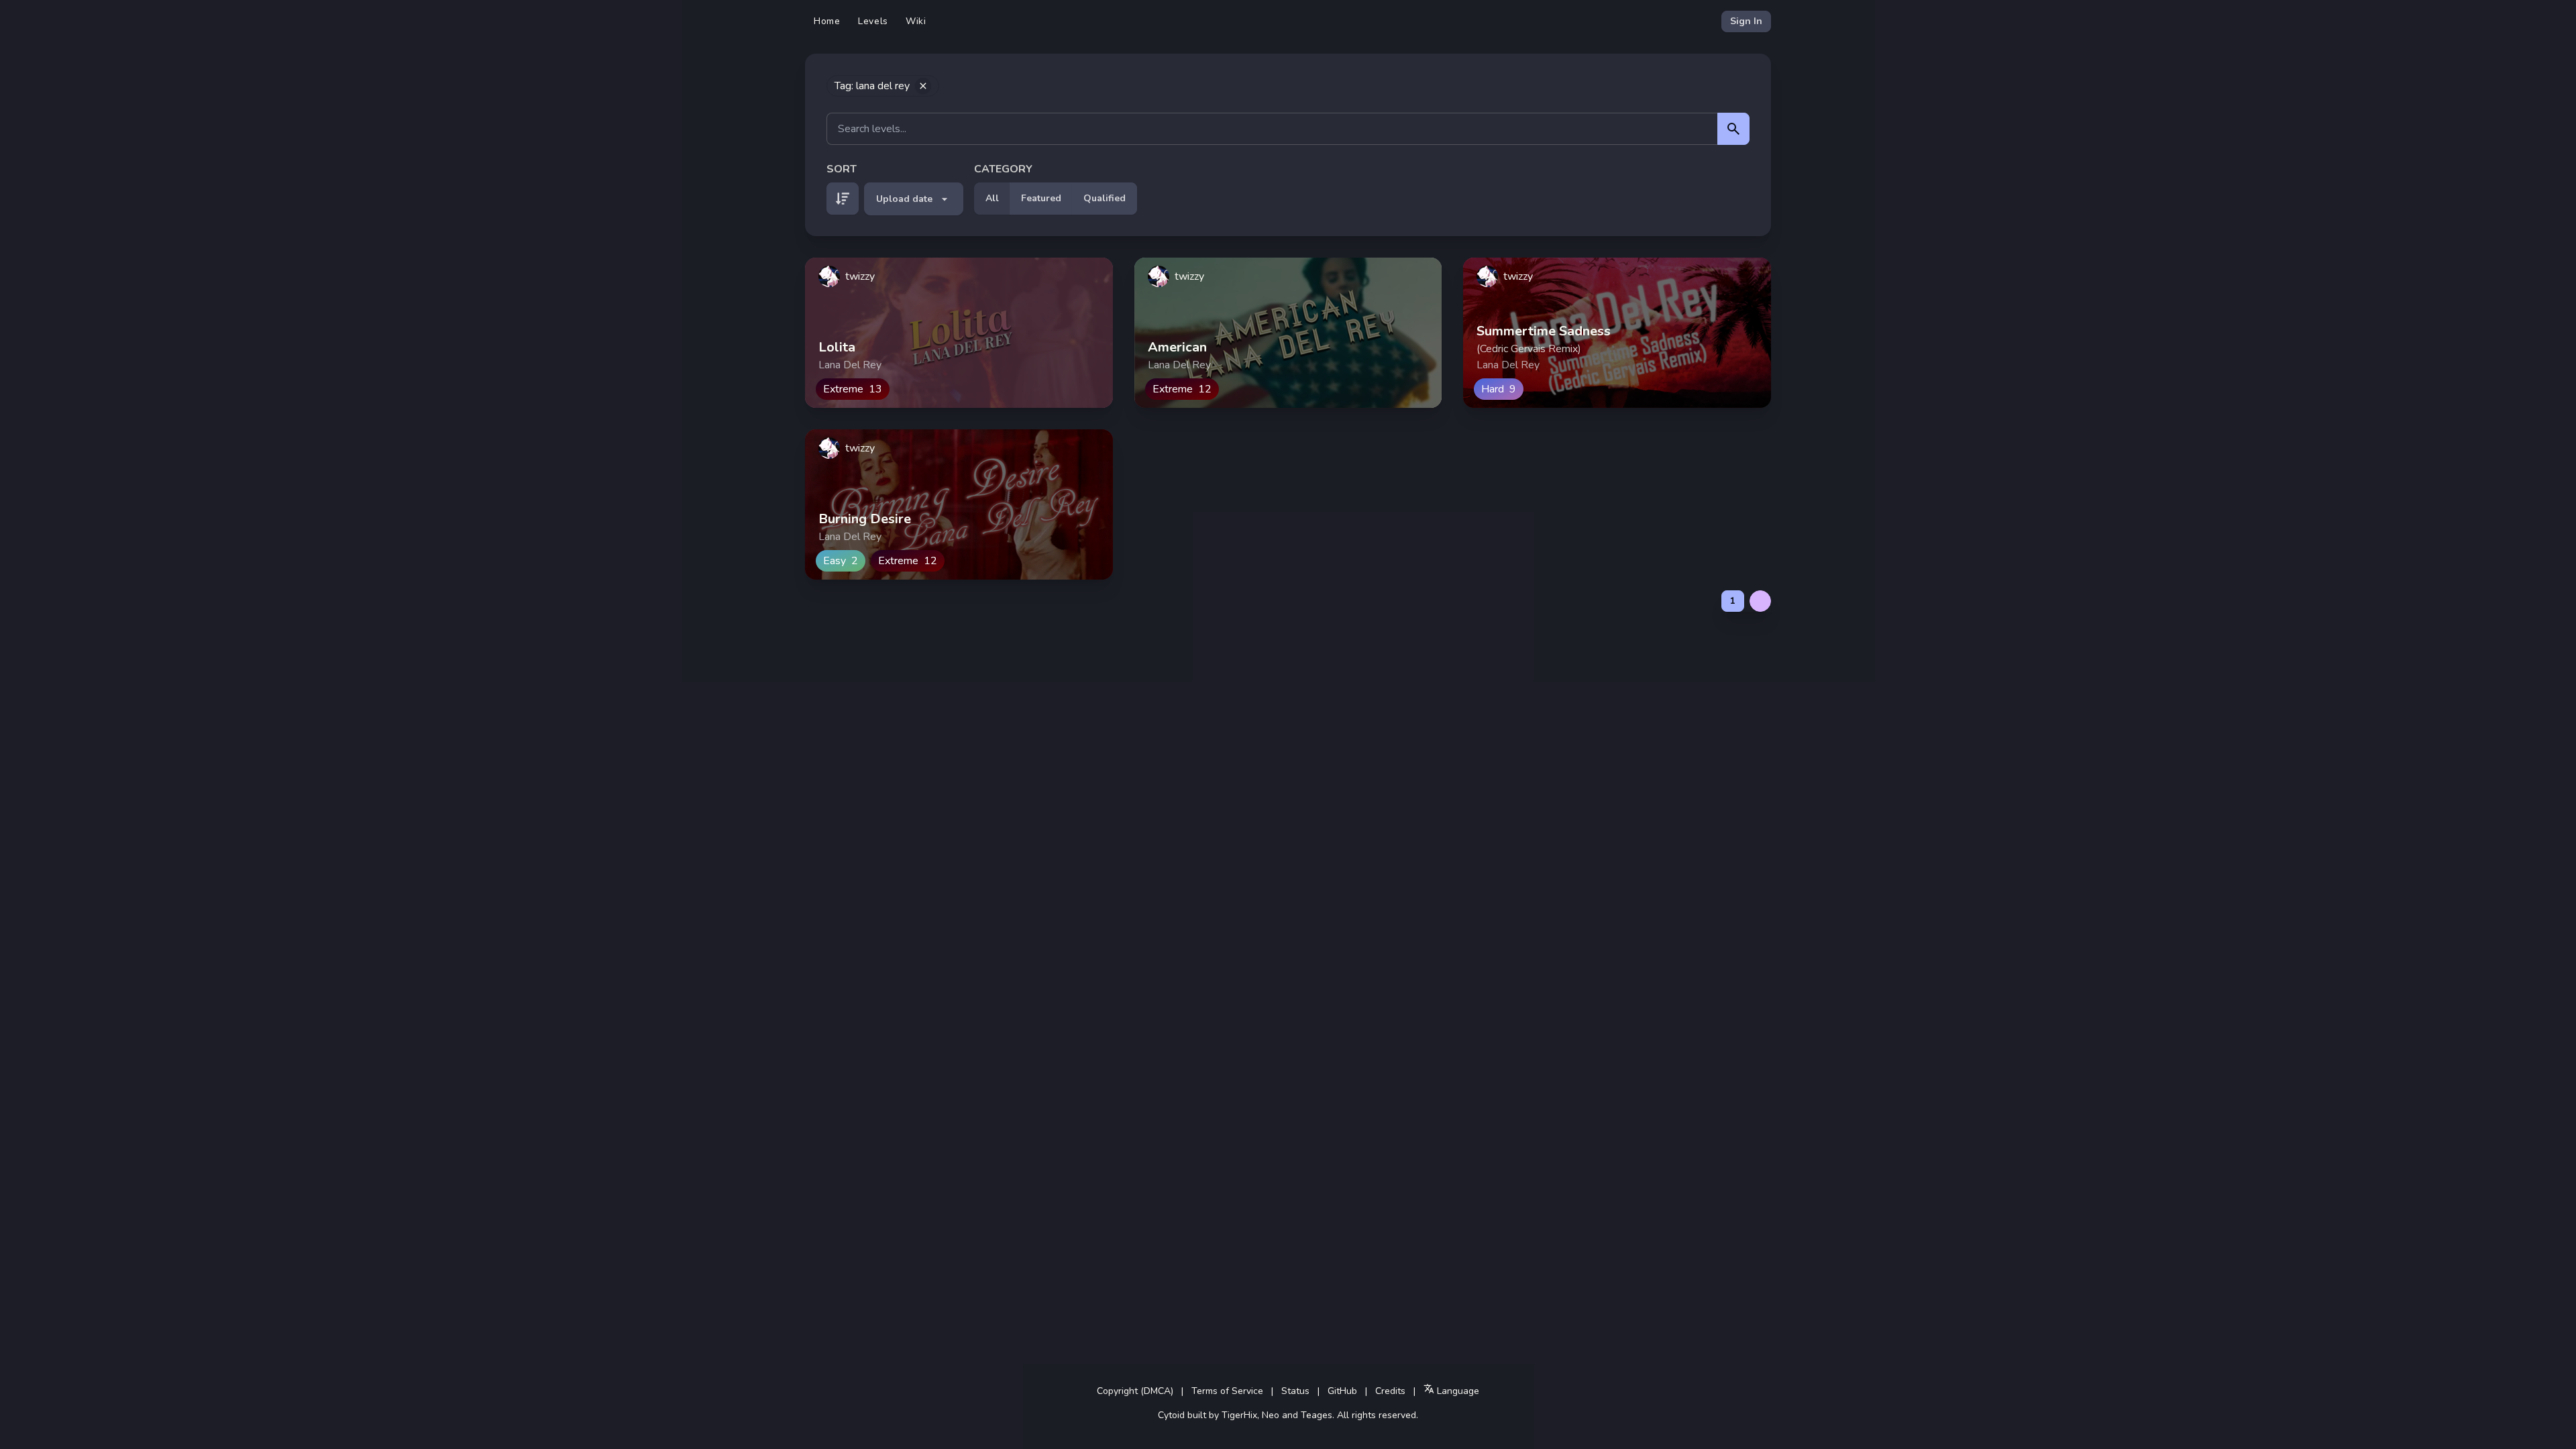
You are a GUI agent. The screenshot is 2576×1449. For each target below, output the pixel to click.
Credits (1390, 1391)
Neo (1271, 1415)
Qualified (1105, 198)
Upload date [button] (904, 199)
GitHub (1342, 1391)
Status (1295, 1391)
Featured (1041, 198)
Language (1457, 1391)
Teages (1317, 1415)
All (992, 198)
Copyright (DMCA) (1135, 1391)
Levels (873, 21)
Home (827, 21)
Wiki (916, 21)
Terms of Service (1227, 1391)
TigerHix (1239, 1415)
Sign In (1746, 21)
